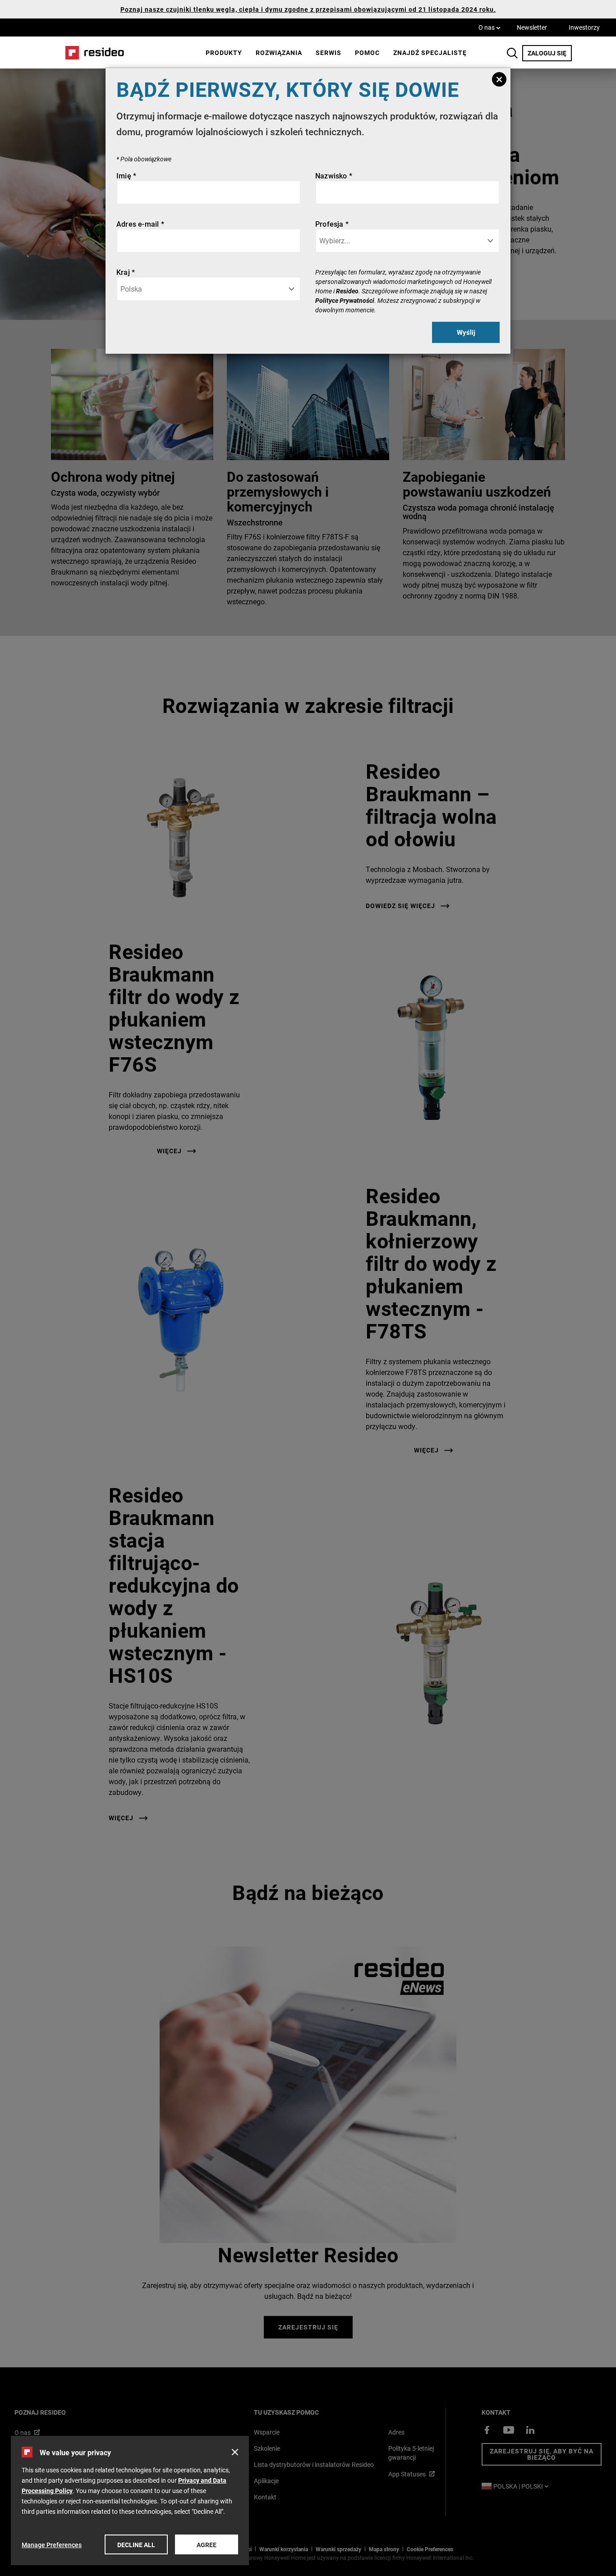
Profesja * (332, 224)
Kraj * (126, 272)
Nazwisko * (334, 176)
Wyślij (466, 332)
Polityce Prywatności (345, 300)
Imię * (126, 176)
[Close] (499, 79)
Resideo (347, 291)
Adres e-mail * (140, 224)
